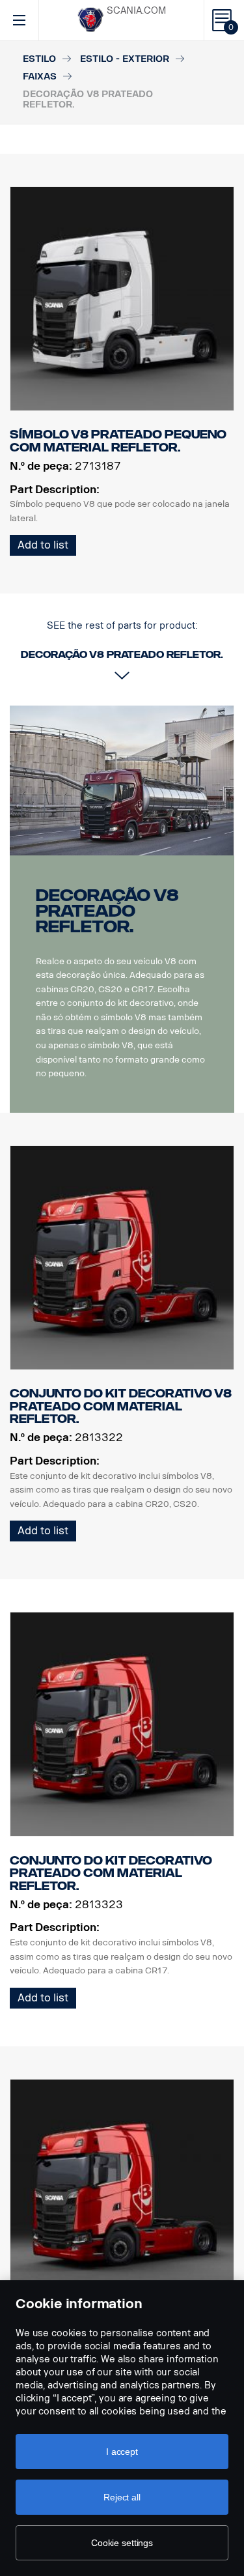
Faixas (40, 77)
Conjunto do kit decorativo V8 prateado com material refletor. (121, 1406)
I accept (122, 2452)
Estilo (39, 59)
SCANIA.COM (136, 11)
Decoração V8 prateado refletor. (107, 911)
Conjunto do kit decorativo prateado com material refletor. (111, 1873)
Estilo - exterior (125, 59)
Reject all (122, 2497)
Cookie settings (122, 2543)
